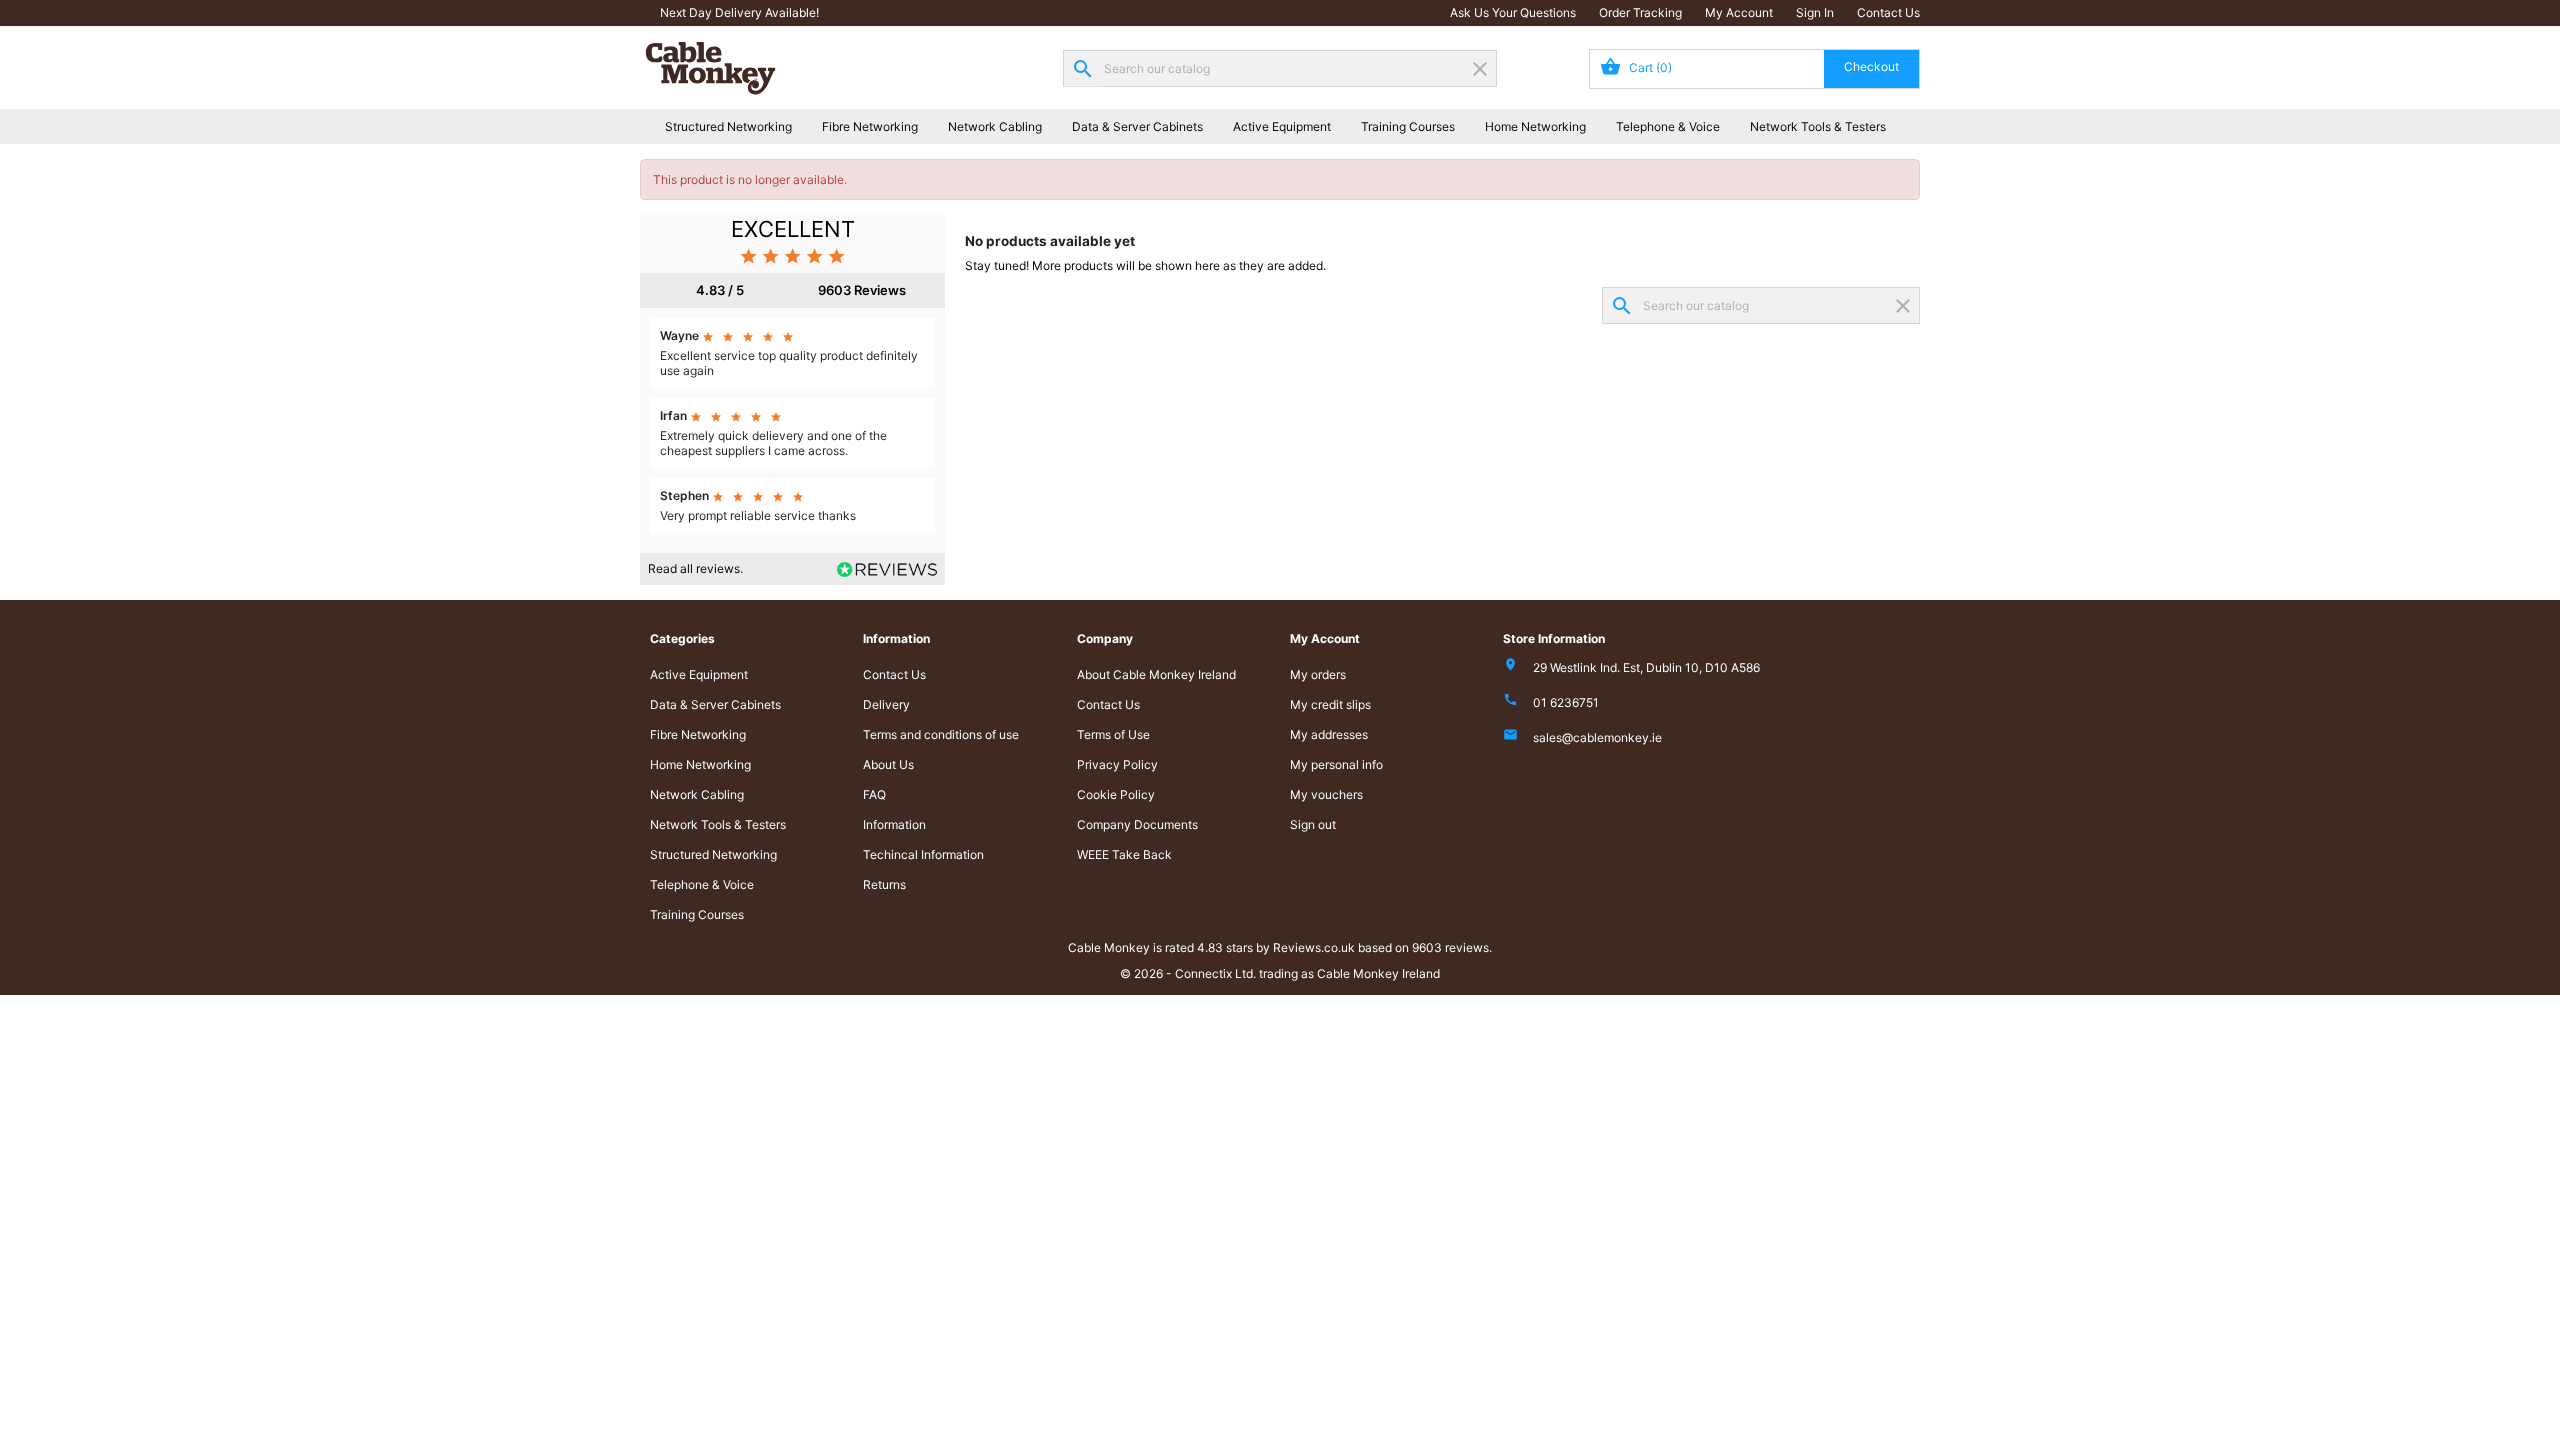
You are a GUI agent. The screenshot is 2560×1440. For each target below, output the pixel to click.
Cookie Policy (1116, 794)
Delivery (886, 704)
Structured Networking (728, 126)
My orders (1318, 674)
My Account (1739, 12)
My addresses (1329, 734)
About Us (888, 764)
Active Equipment (1282, 126)
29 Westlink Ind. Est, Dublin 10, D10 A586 (1646, 667)
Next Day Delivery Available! (739, 12)
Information (894, 824)
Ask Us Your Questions (1513, 12)
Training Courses (1408, 126)
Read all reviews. (695, 568)
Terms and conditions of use (941, 734)
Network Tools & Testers (1818, 126)
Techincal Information (923, 854)
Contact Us (1888, 12)
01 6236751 (1566, 702)
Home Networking (1535, 126)
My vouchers (1326, 794)
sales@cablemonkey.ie (1597, 737)
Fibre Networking (870, 126)
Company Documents (1137, 824)
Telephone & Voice (1668, 126)
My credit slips (1330, 704)
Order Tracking (1640, 12)
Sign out (1313, 824)
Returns (884, 884)
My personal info (1336, 764)
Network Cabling (995, 126)
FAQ (874, 794)
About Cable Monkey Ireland (1156, 674)
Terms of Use (1113, 734)
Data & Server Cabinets (1137, 126)
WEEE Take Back (1124, 854)
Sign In (1815, 12)
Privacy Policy (1117, 764)
